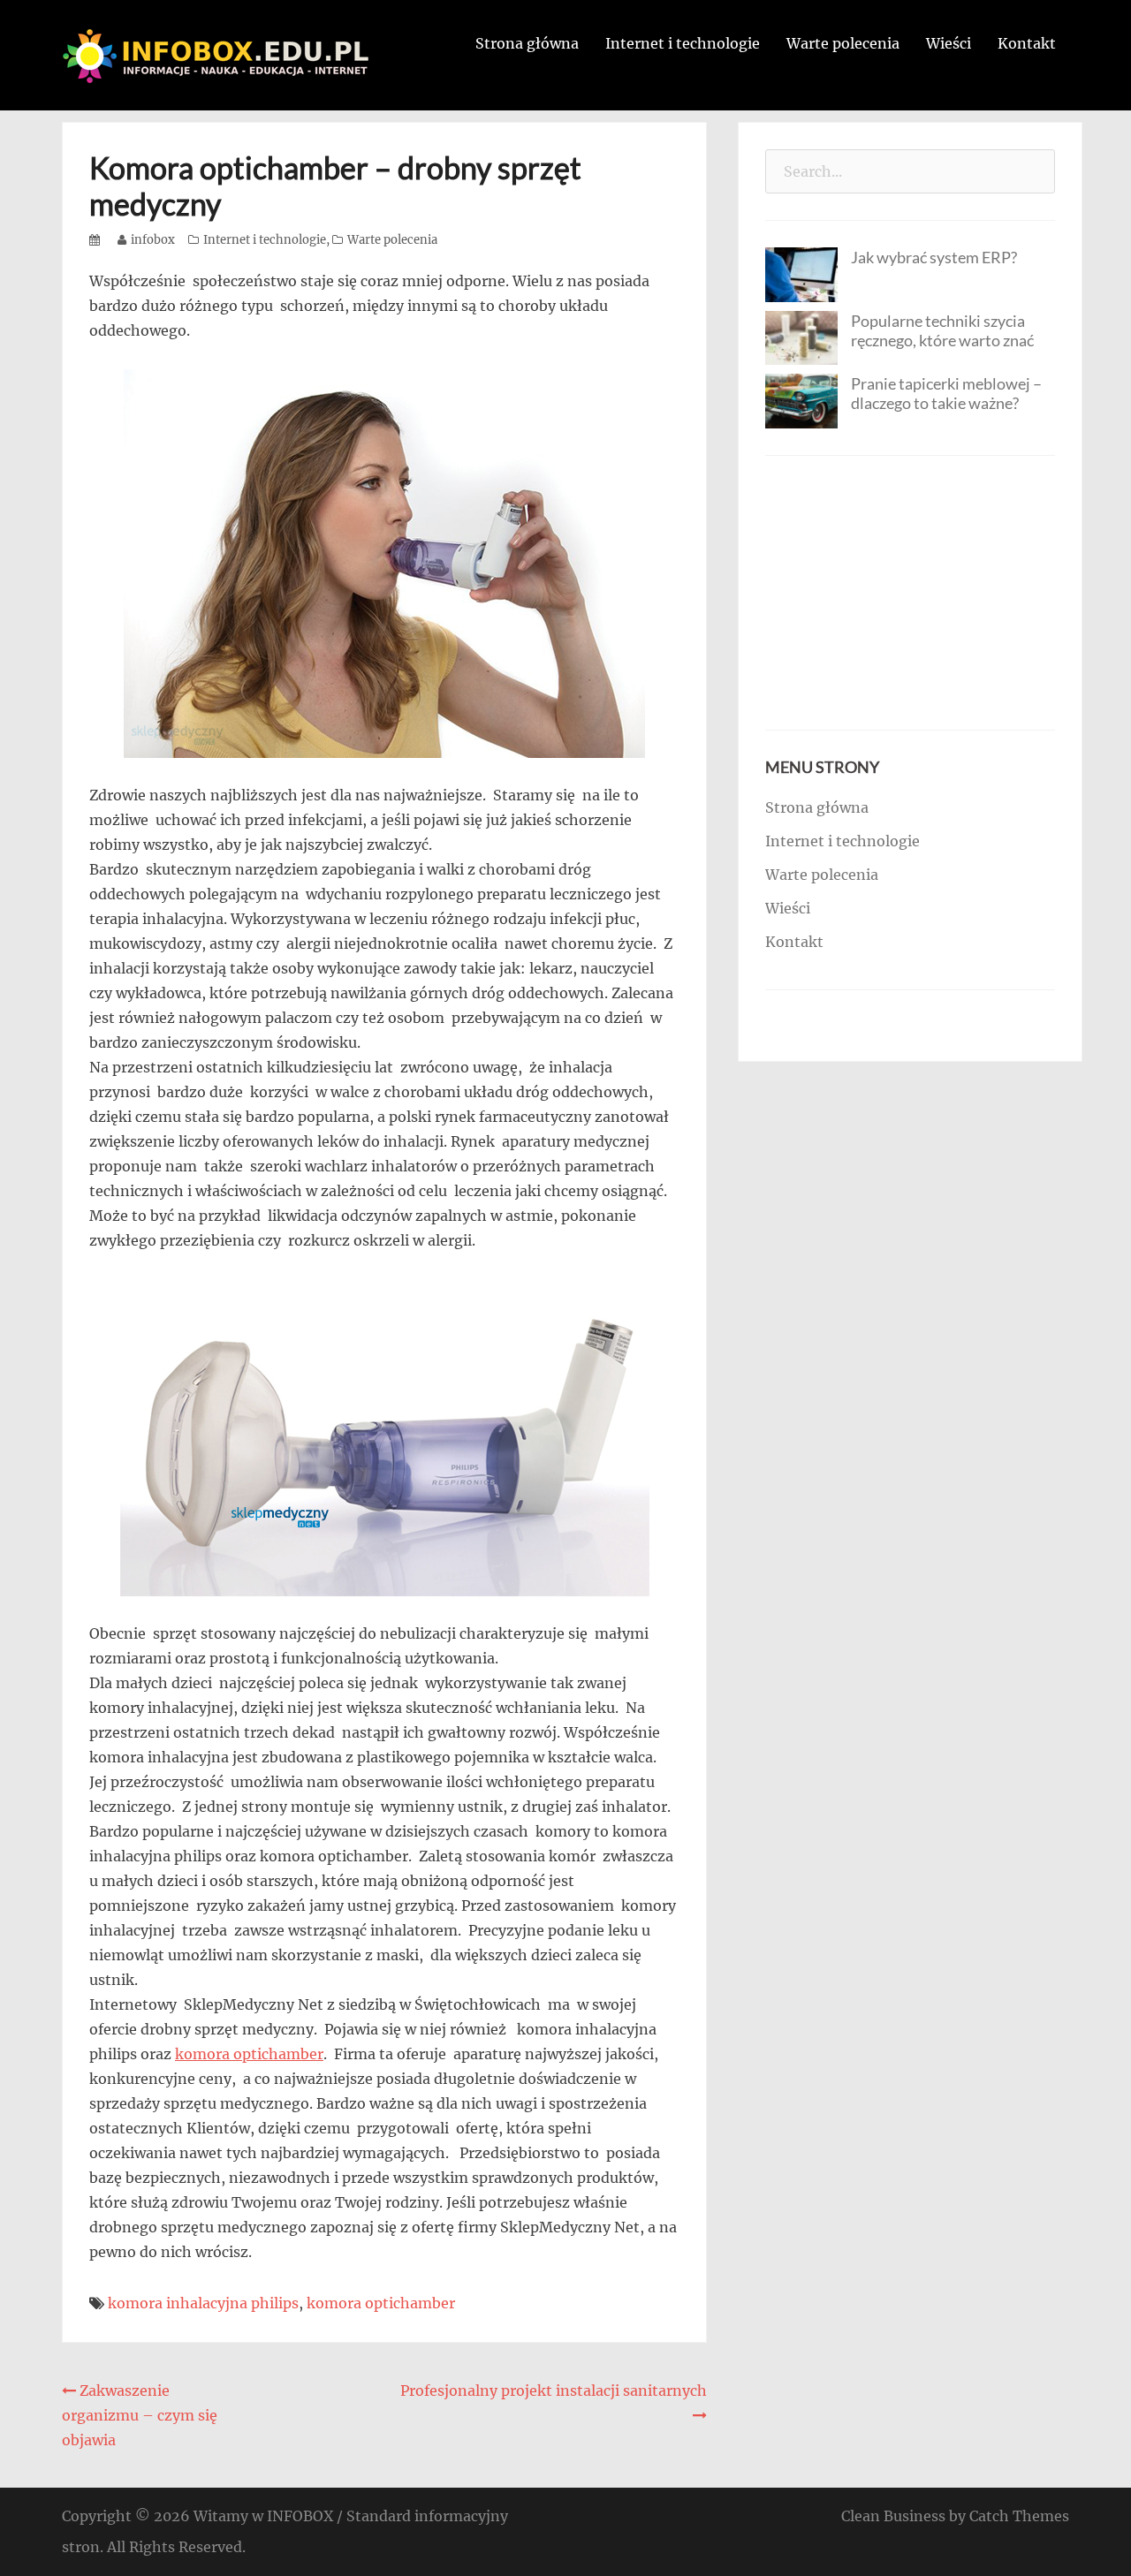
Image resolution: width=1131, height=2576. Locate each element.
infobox (153, 240)
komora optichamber (249, 2054)
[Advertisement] (910, 593)
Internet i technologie (683, 43)
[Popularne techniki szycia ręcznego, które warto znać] (801, 337)
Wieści (949, 43)
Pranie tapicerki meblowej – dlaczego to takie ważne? (946, 393)
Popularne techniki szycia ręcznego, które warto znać (942, 330)
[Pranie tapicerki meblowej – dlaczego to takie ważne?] (801, 399)
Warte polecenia (843, 43)
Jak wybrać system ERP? (934, 257)
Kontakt (1027, 43)
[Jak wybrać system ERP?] (801, 273)
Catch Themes (1019, 2516)
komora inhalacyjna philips (203, 2303)
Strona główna (527, 43)
